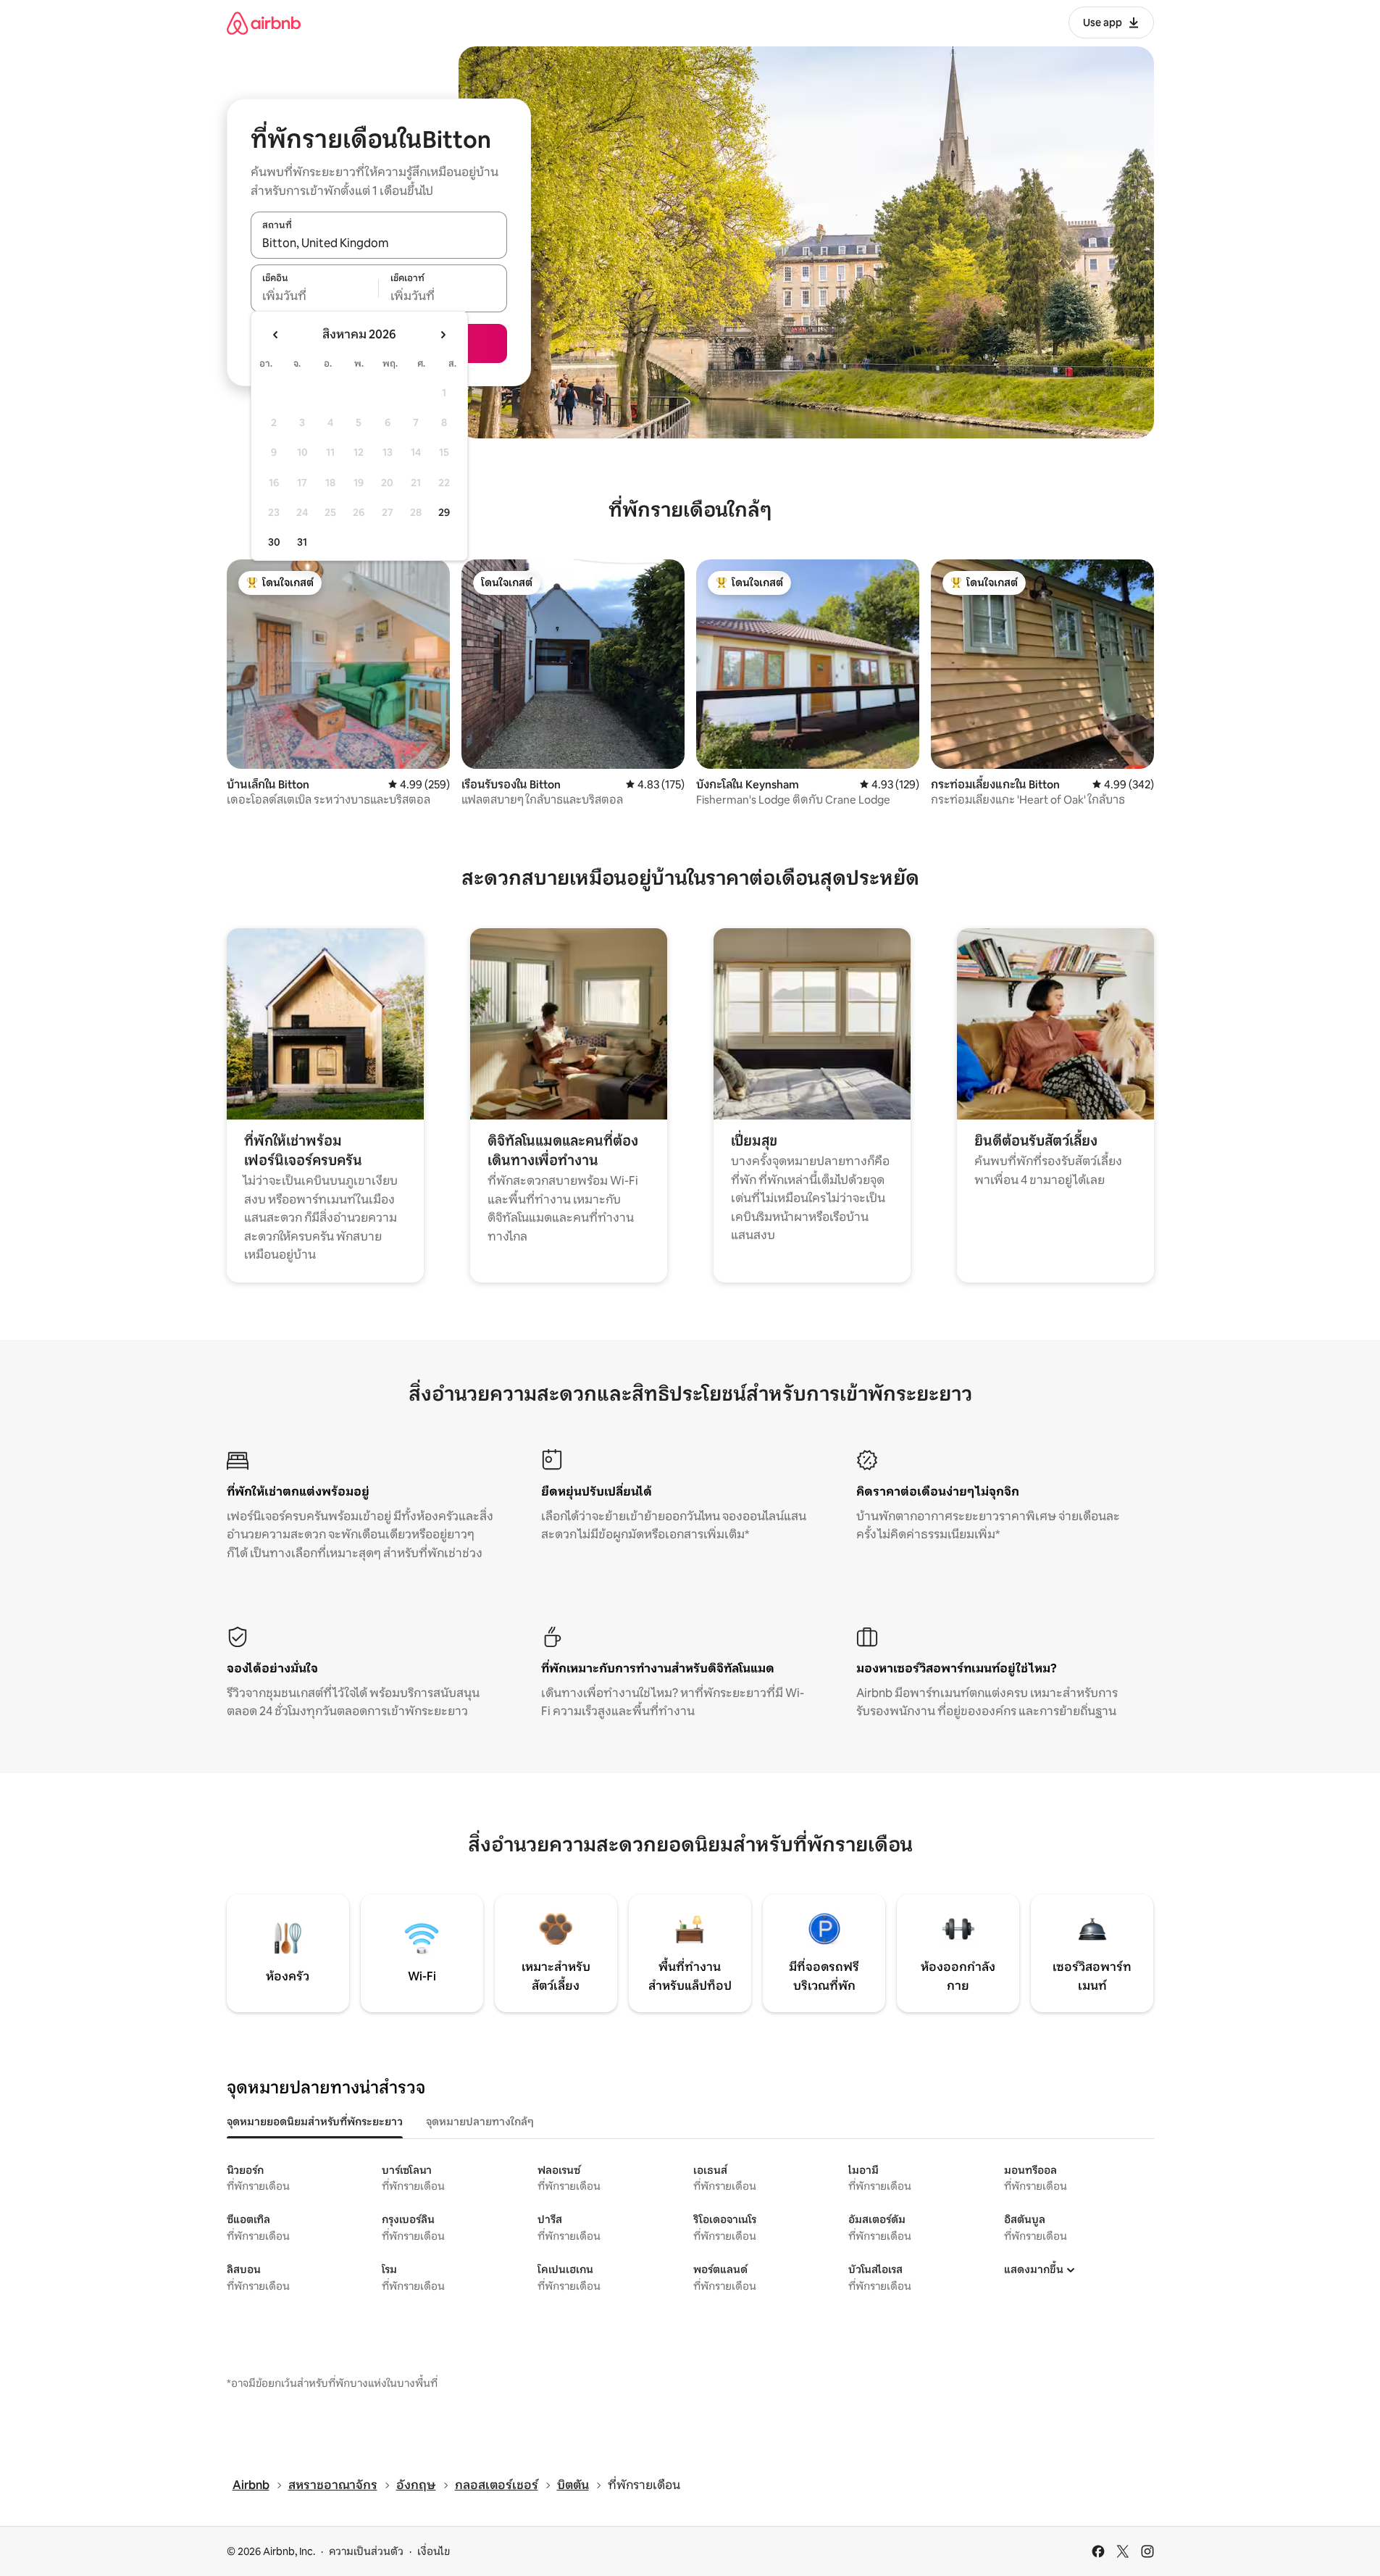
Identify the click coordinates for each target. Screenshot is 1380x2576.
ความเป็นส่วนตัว (366, 2551)
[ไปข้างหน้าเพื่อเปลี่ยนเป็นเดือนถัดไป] (443, 335)
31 (302, 542)
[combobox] (379, 243)
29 (444, 512)
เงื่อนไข (434, 2551)
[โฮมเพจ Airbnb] (264, 23)
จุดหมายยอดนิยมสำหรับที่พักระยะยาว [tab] (315, 2122)
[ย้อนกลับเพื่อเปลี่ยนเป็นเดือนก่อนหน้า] (276, 335)
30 (274, 542)
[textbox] (315, 296)
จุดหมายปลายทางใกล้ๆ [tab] (480, 2122)
